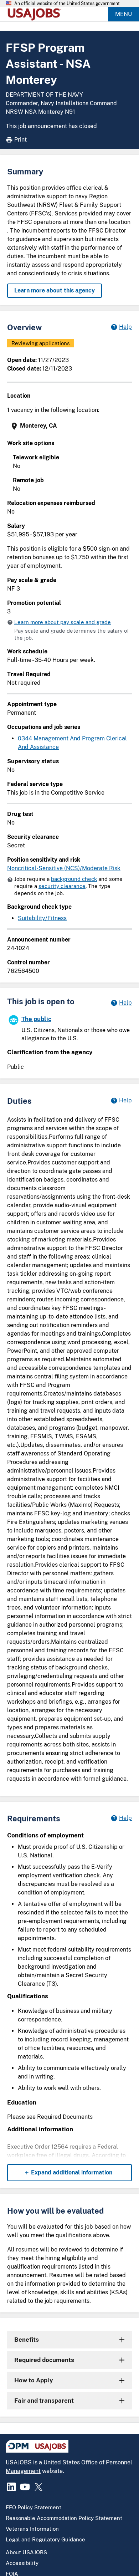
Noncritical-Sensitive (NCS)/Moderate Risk (64, 868)
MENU (123, 14)
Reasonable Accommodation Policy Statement (64, 2518)
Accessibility (22, 2563)
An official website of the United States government (67, 4)
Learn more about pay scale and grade (63, 622)
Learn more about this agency (55, 290)
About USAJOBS (26, 2552)
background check (74, 879)
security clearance (62, 886)
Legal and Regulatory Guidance (45, 2539)
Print (20, 140)
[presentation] (70, 426)
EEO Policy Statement (34, 2507)
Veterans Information (32, 2529)
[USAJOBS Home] (36, 14)
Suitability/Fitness (42, 918)
